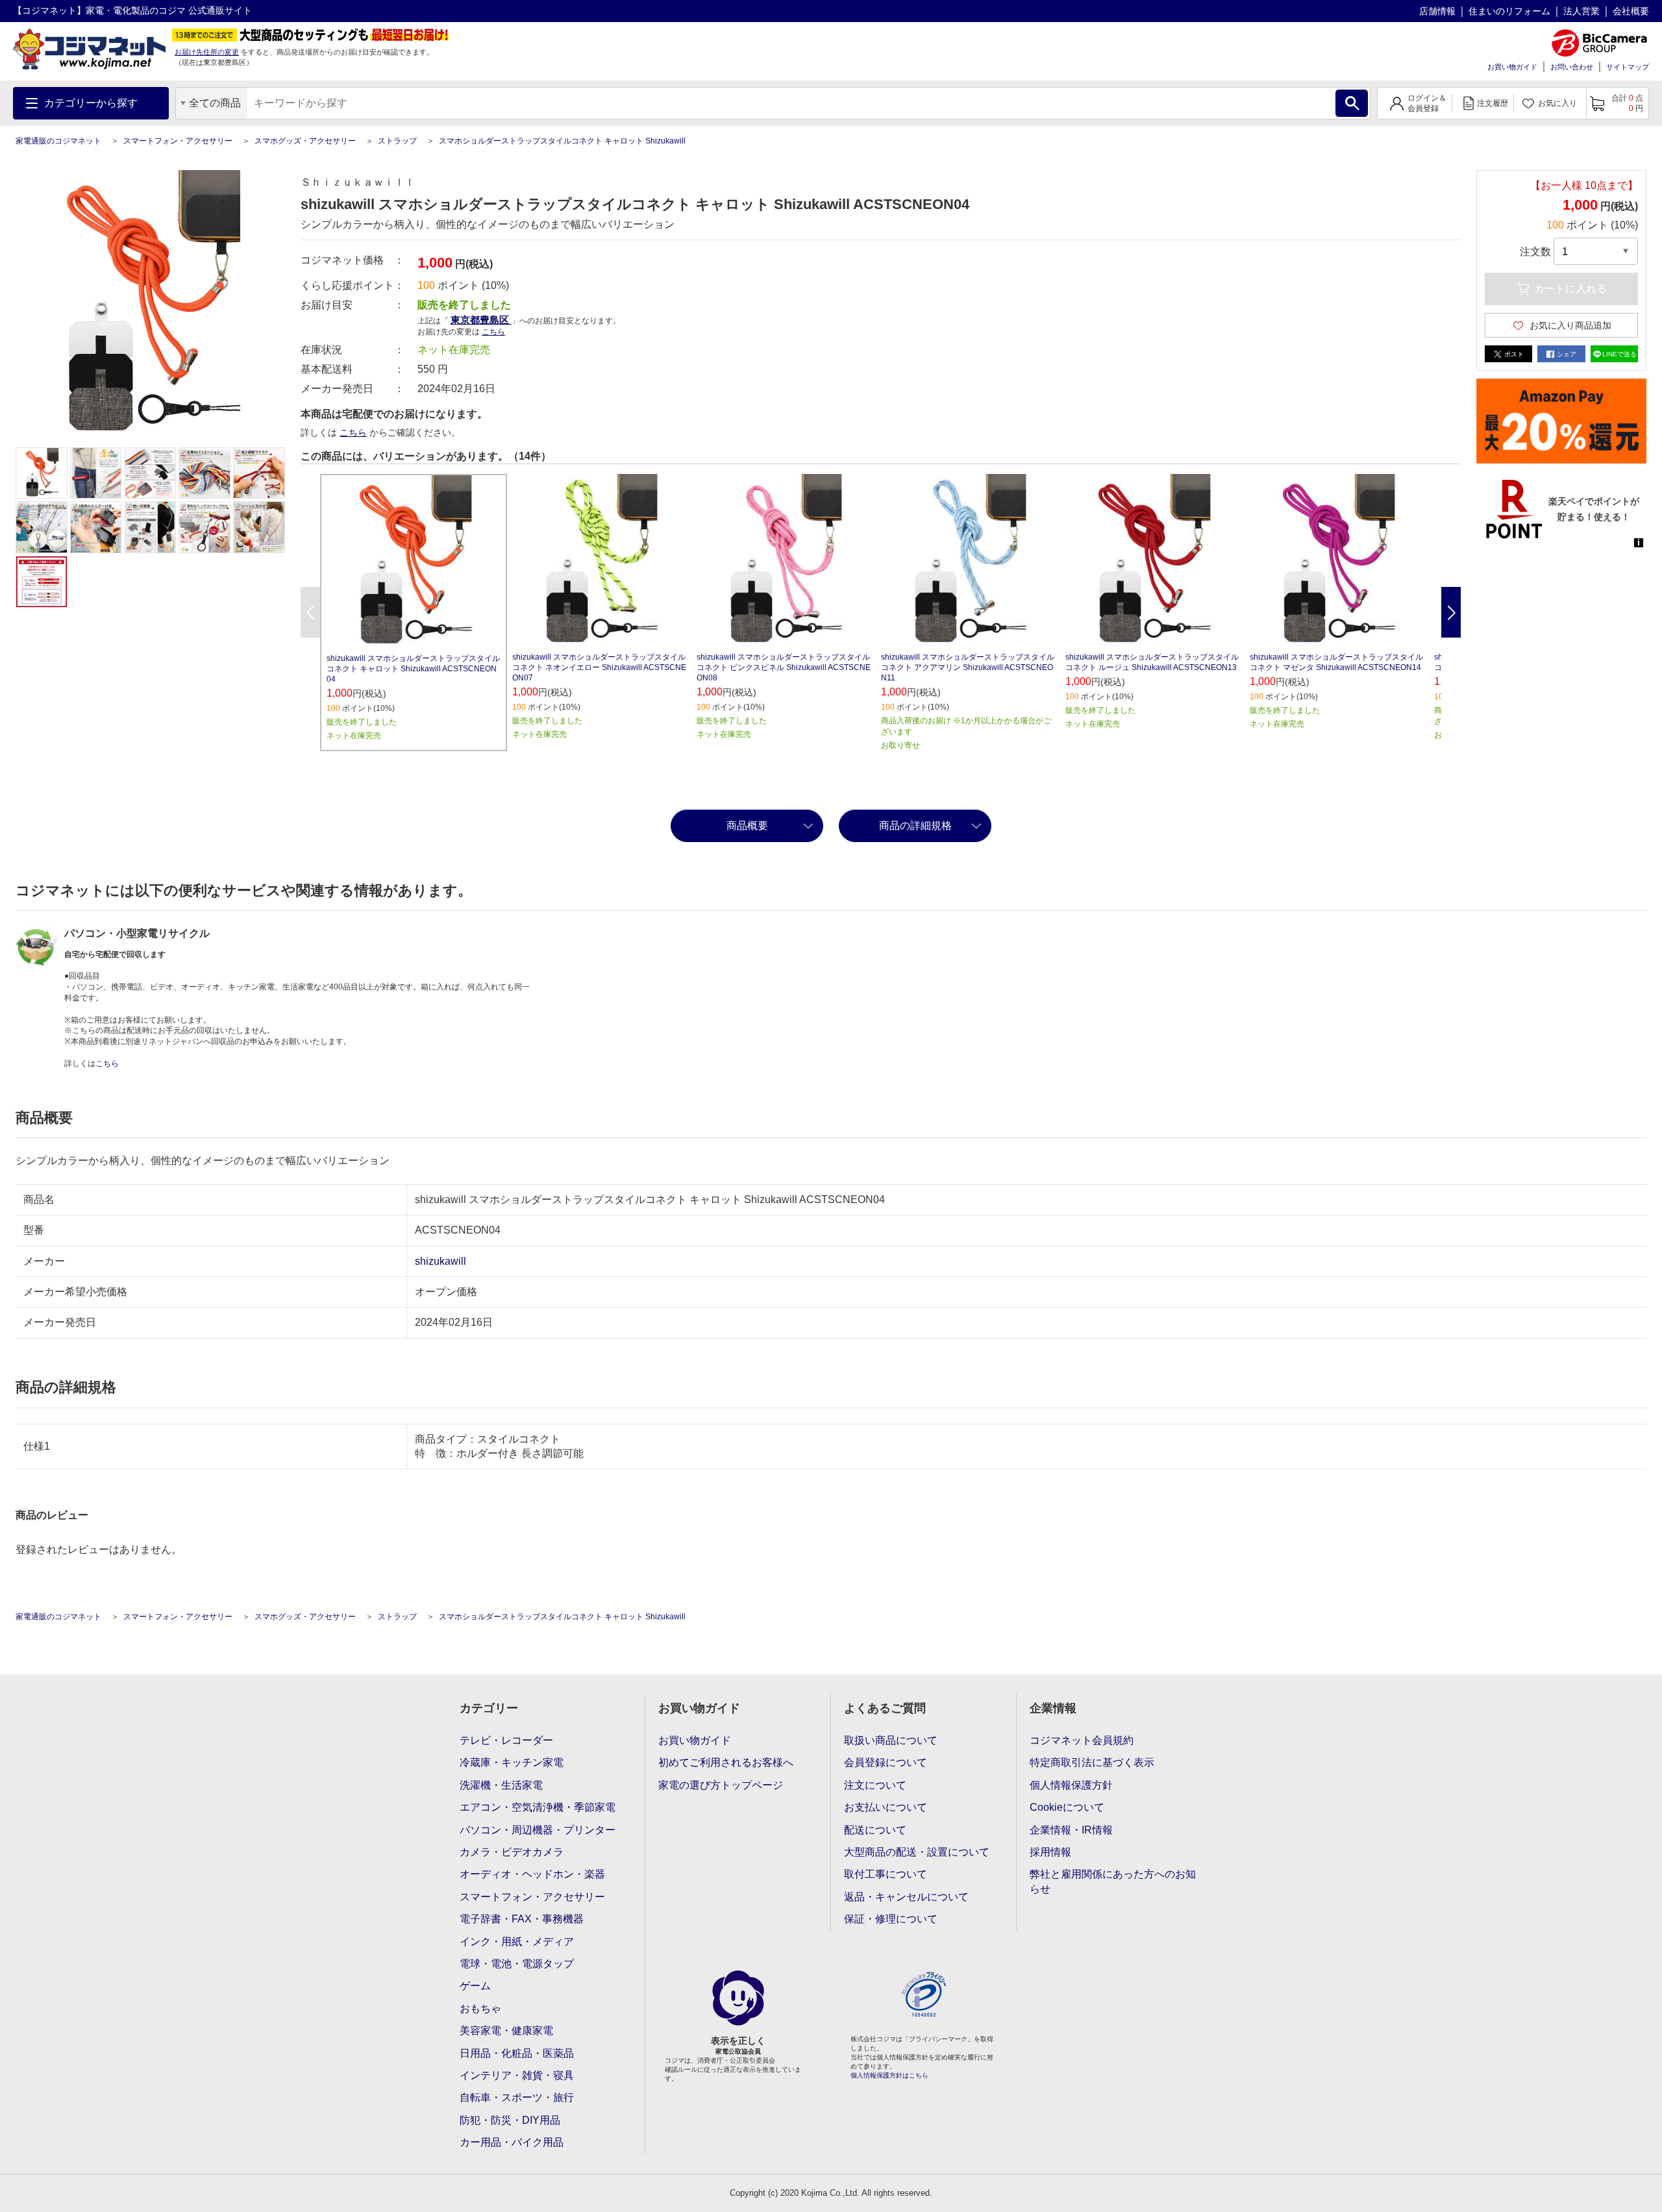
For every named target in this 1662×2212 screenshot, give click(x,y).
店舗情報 (1437, 11)
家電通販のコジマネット (58, 141)
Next (1451, 612)
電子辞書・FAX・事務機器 (522, 1919)
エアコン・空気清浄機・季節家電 (538, 1807)
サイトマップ (1628, 67)
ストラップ (397, 141)
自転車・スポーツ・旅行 (517, 2097)
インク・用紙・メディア (517, 1942)
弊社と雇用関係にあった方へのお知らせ (1113, 1881)
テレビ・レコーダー (506, 1740)
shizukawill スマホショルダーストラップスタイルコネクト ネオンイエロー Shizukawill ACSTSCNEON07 (599, 667)
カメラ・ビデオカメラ (512, 1852)
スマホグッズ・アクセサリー (305, 141)
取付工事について (886, 1874)
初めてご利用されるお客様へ (726, 1762)
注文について (875, 1785)
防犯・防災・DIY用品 (510, 2120)
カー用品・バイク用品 (512, 2142)
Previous (310, 612)
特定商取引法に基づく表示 (1092, 1762)
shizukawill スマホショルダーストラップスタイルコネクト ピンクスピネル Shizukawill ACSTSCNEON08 (784, 667)
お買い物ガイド (1512, 67)
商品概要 (747, 826)
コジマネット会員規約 (1082, 1740)
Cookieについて (1067, 1807)
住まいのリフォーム (1509, 11)
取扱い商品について (891, 1740)
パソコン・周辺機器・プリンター (538, 1830)
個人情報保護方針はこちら (889, 2075)
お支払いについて (886, 1807)
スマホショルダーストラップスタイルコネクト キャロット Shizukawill (562, 141)
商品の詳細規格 (915, 826)
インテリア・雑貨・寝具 (517, 2075)
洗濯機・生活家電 (501, 1785)
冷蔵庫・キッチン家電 (512, 1762)
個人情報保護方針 (1071, 1785)
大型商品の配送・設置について (917, 1852)
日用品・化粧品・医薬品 (517, 2053)
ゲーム (475, 1986)
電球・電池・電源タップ (517, 1964)
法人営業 (1581, 11)
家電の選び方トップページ (721, 1785)
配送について (875, 1830)
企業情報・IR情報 (1071, 1830)
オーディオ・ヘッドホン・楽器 (532, 1874)
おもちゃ (480, 2008)
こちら (353, 432)
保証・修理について (891, 1919)
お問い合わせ (1572, 67)
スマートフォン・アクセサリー (178, 141)
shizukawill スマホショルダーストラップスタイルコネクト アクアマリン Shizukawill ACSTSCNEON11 (968, 667)
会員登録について (886, 1762)
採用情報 (1050, 1852)
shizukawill (440, 1261)
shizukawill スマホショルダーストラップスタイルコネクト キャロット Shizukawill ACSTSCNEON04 (413, 669)
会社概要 (1631, 11)
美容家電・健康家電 (506, 2031)
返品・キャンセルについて (906, 1897)
